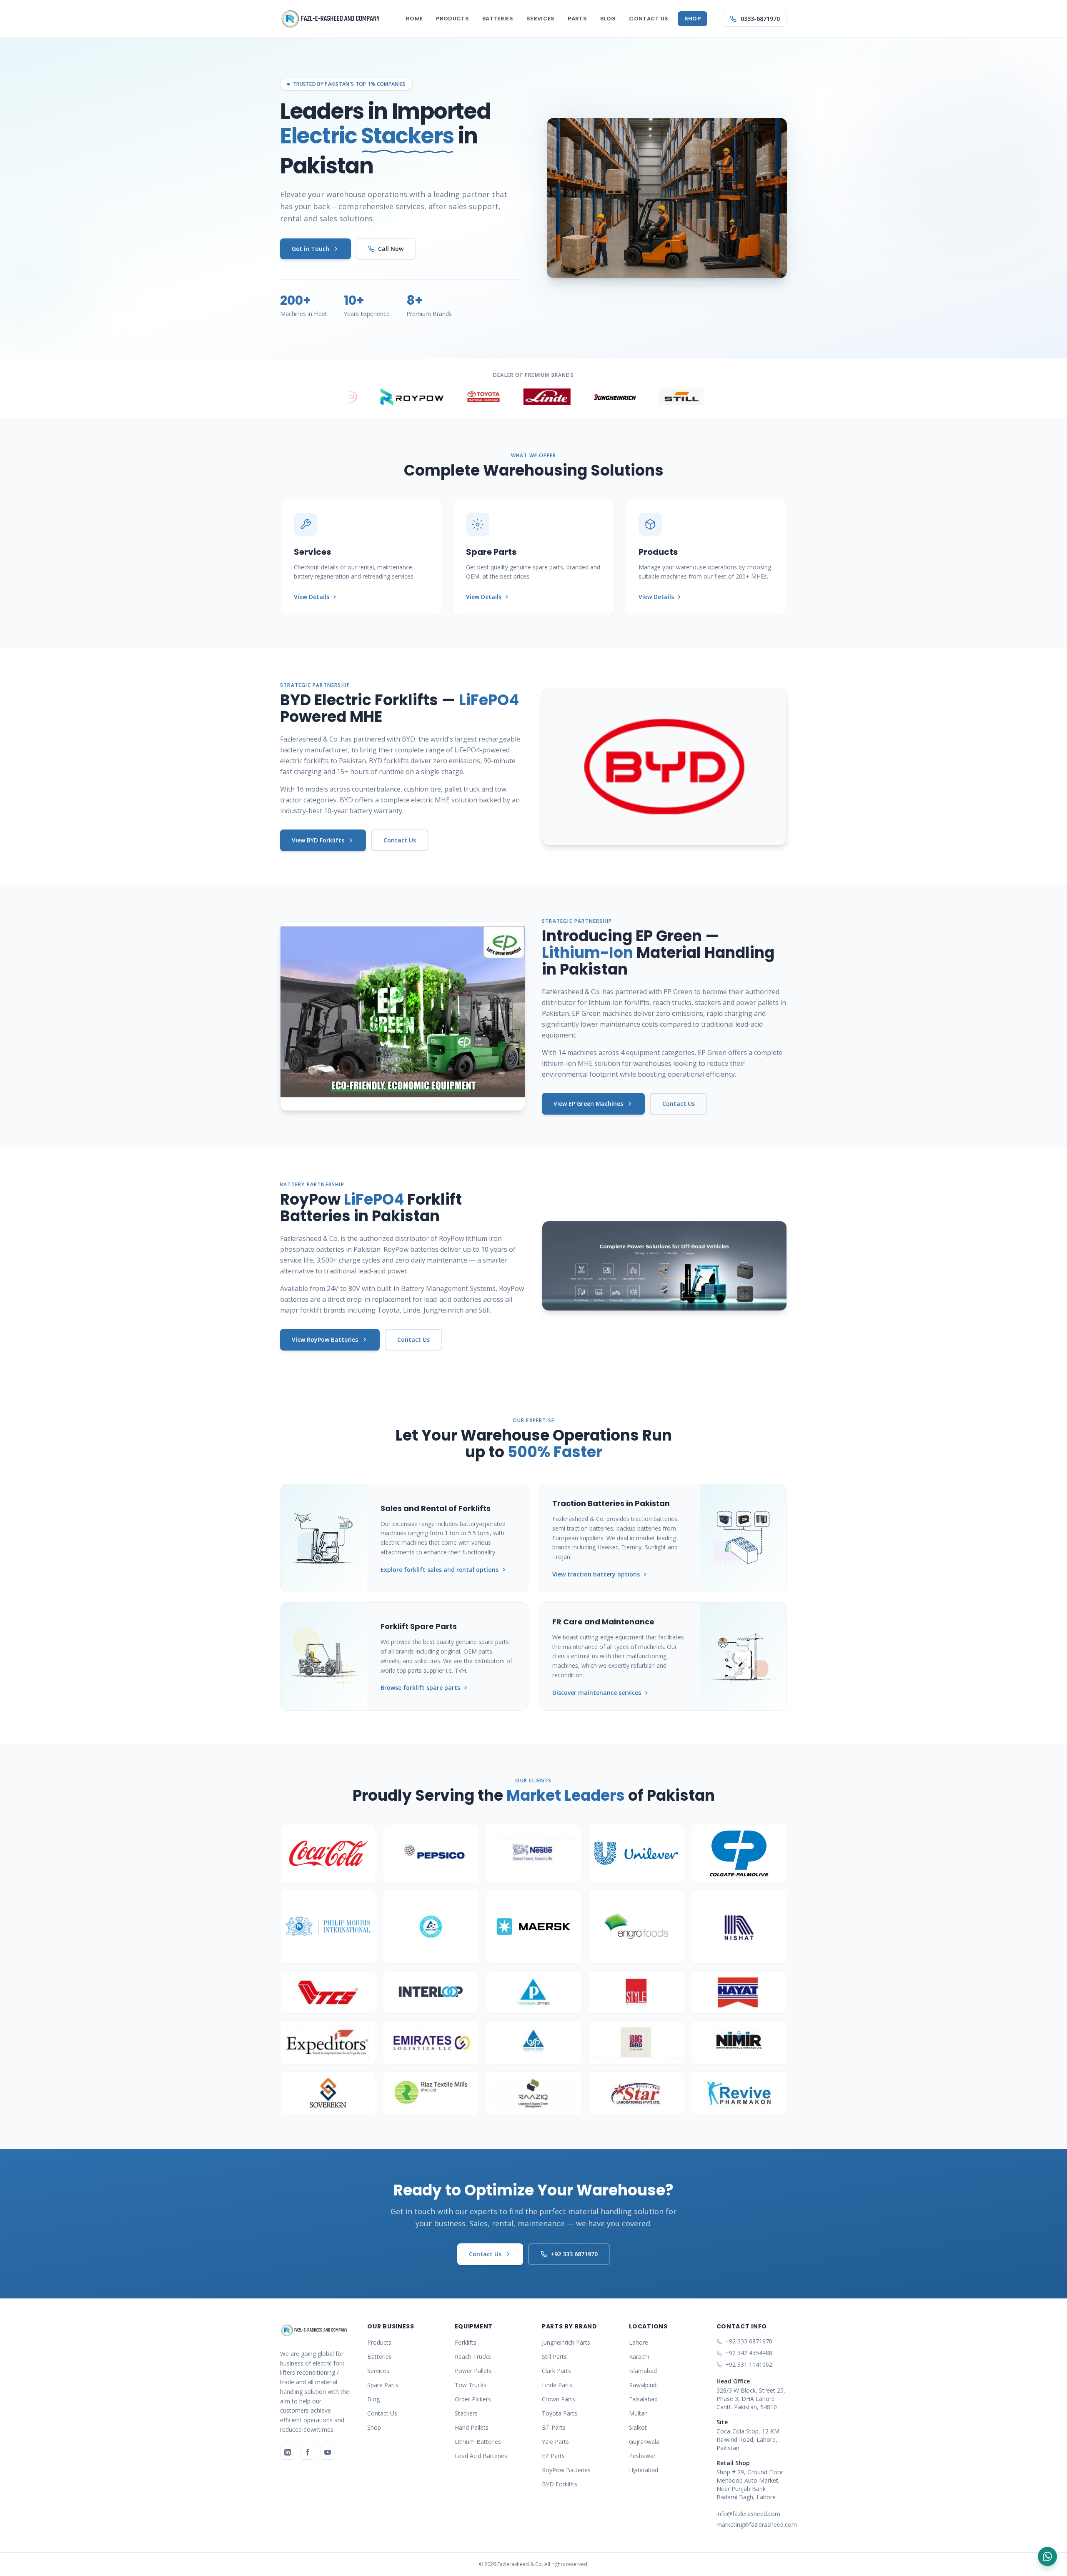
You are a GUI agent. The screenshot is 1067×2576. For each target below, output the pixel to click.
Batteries (498, 19)
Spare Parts (383, 2385)
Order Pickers (473, 2399)
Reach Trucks (473, 2357)
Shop (693, 19)
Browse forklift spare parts (420, 1688)
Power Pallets (473, 2371)
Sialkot (638, 2427)
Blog (608, 19)
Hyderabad (644, 2470)
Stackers (466, 2413)
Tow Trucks (471, 2385)
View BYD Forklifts (318, 840)
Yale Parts (555, 2442)
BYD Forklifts (560, 2484)
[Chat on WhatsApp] (1047, 2556)
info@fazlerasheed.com (748, 2514)
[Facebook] (308, 2452)
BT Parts (554, 2427)
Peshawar (642, 2456)
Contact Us (649, 19)
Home (414, 19)
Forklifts (466, 2342)
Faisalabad (643, 2399)
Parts (577, 19)
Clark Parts (556, 2371)
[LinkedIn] (288, 2452)
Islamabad (643, 2371)
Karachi (639, 2357)
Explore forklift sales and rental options (440, 1570)
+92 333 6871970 (574, 2254)
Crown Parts (559, 2399)
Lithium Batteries (478, 2442)
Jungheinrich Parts (566, 2342)
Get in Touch (311, 249)
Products (452, 19)
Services (541, 19)
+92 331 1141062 (749, 2364)
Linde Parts (557, 2385)
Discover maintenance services (597, 1693)
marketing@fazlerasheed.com (752, 2525)
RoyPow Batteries (566, 2470)
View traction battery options (596, 1574)
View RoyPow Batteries (325, 1339)
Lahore (639, 2342)
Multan (638, 2413)
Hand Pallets (472, 2427)
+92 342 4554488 (749, 2353)
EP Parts (553, 2456)
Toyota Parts (560, 2413)
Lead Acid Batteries (481, 2456)
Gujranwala (644, 2442)
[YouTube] (328, 2452)
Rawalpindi (643, 2385)
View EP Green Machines (588, 1104)
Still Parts (554, 2357)
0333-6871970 (760, 19)
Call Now (391, 249)
